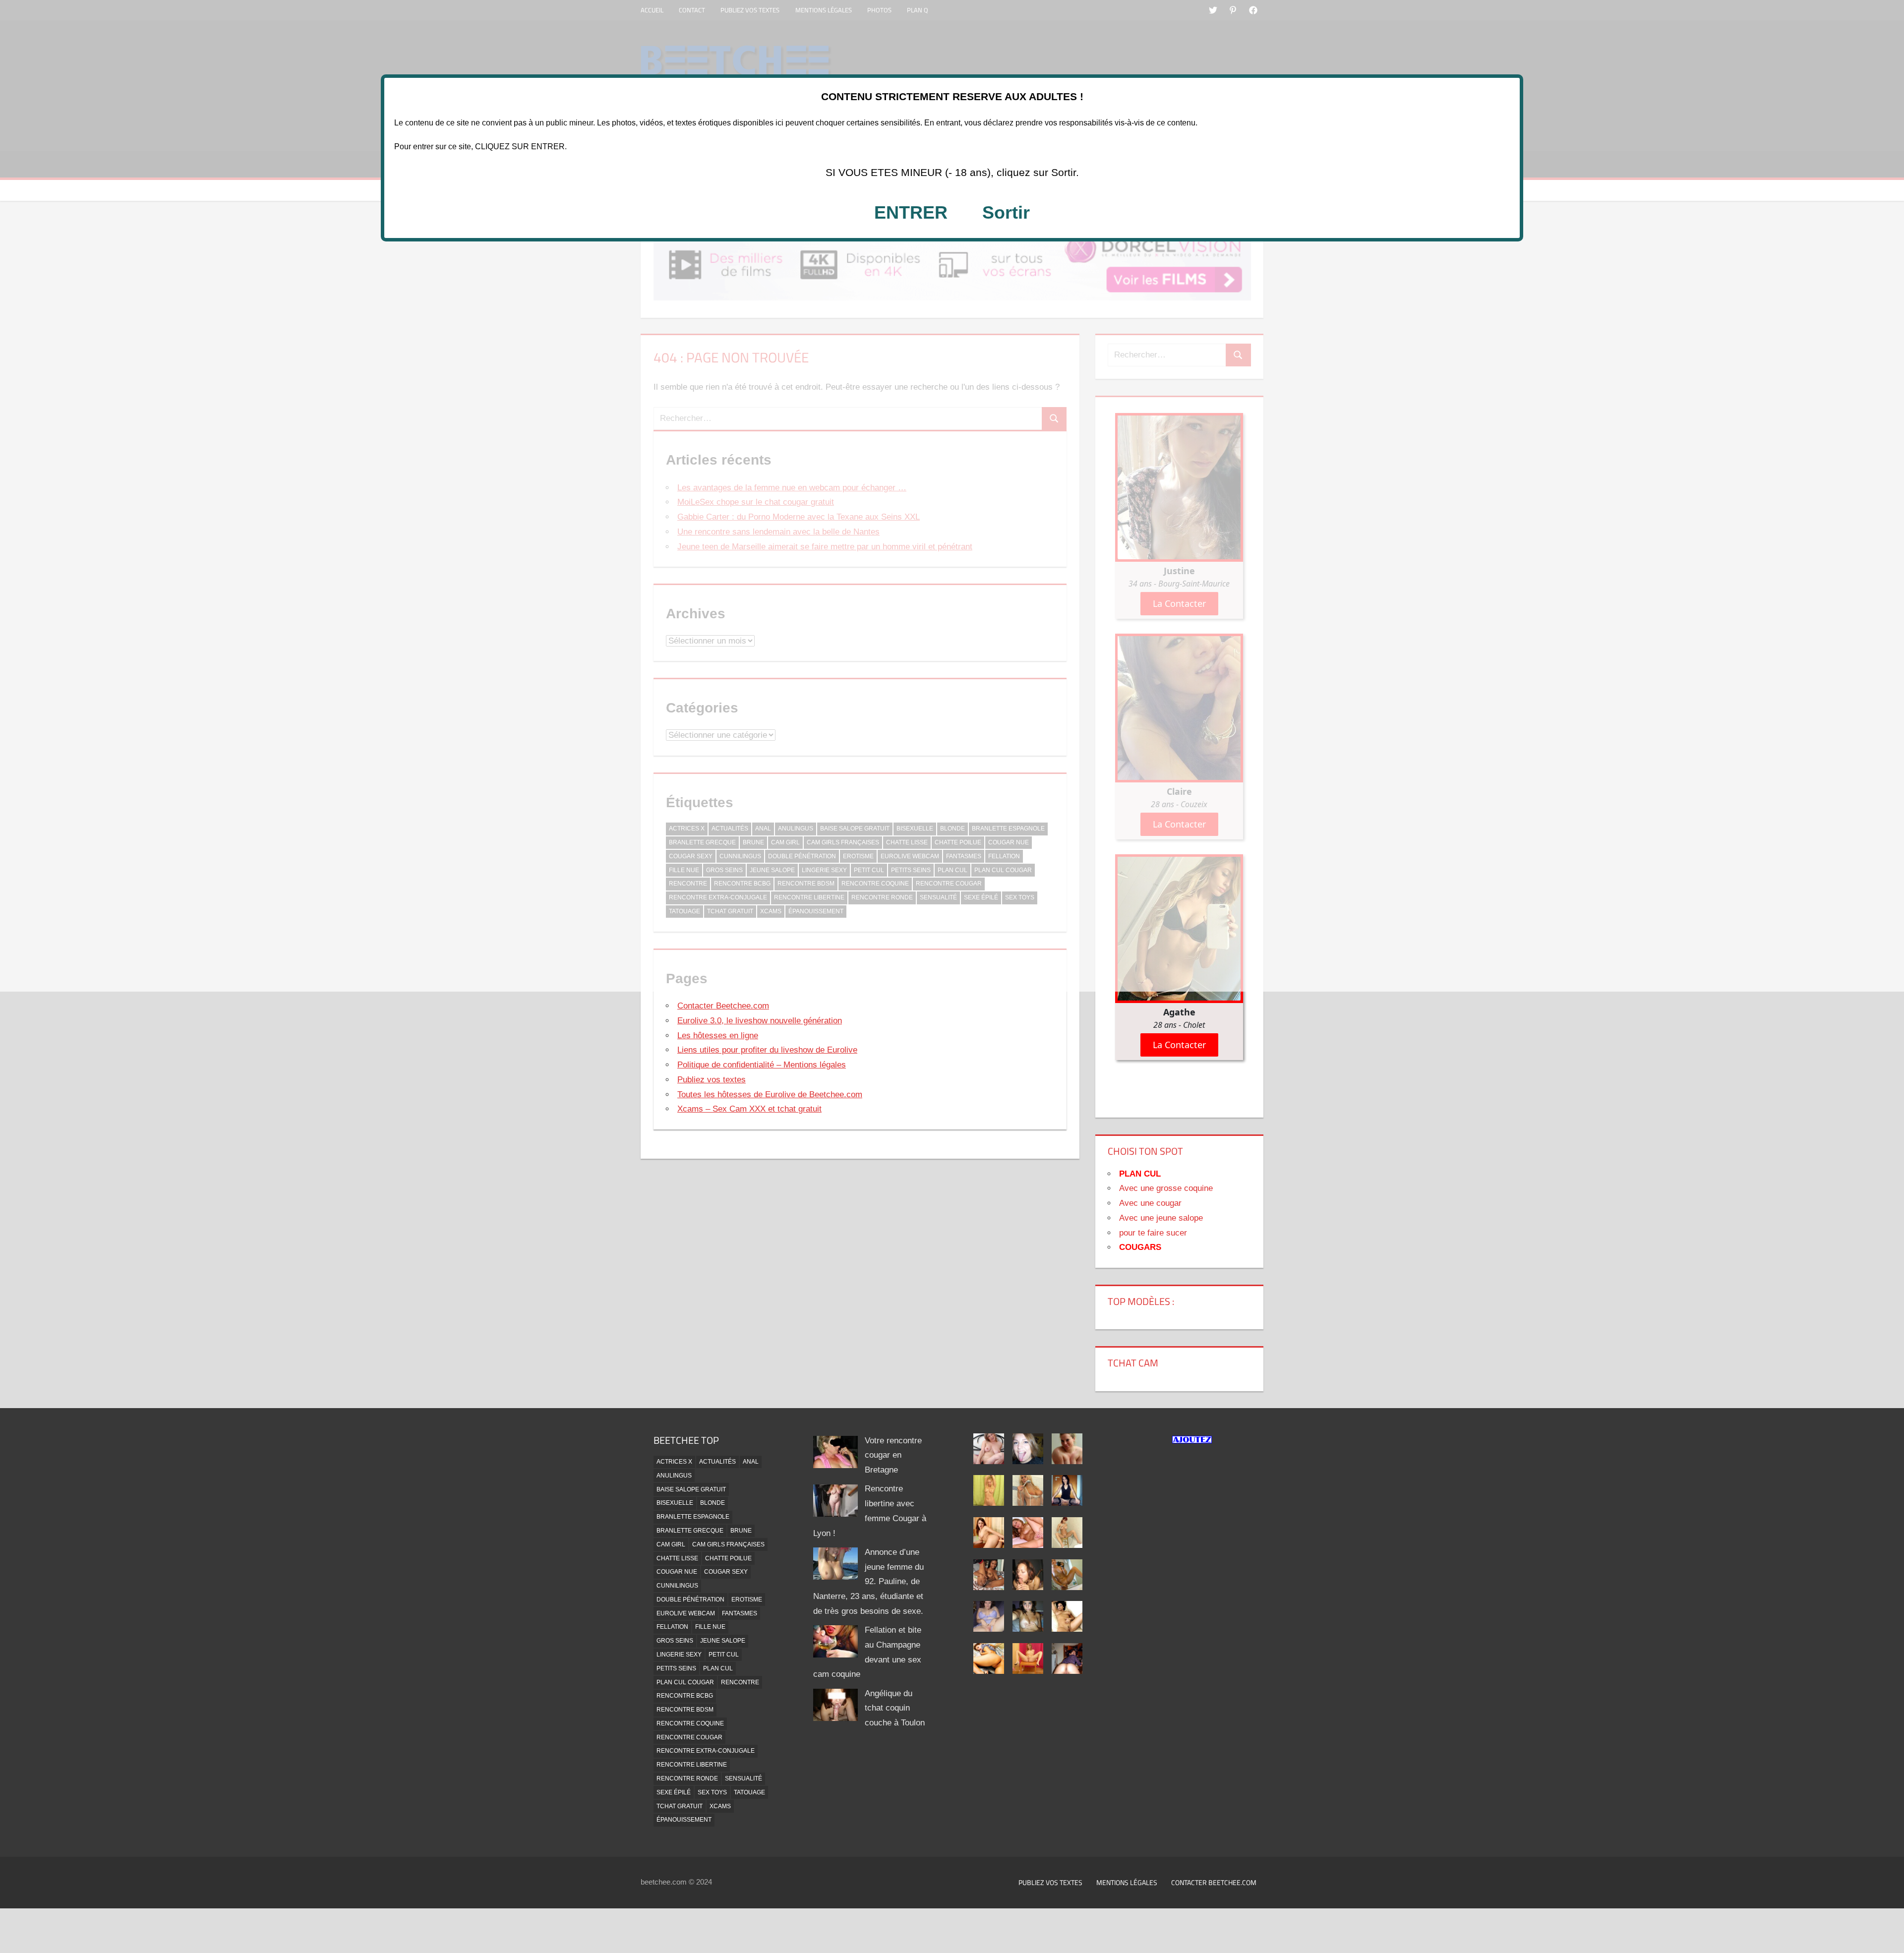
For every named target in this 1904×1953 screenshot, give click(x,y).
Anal (751, 1462)
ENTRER (911, 212)
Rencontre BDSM (685, 1710)
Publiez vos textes (712, 1080)
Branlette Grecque (690, 1531)
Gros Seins (675, 1641)
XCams (720, 1806)
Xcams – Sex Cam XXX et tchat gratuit (749, 1109)
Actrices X (674, 1462)
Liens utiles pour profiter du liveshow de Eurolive (767, 1050)
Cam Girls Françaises (728, 1544)
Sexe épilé (674, 1792)
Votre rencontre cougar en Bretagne (893, 1455)
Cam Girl (671, 1544)
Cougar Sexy (726, 1572)
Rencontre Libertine (692, 1765)
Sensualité (744, 1778)
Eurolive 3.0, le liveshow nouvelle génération (760, 1021)
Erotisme (747, 1599)
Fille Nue (710, 1627)
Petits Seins (676, 1668)
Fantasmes (740, 1613)
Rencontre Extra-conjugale (706, 1751)
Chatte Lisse (677, 1558)
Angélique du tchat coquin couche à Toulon (895, 1708)
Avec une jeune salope (1161, 1218)
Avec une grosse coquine (1166, 1188)
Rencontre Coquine (690, 1723)
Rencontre (740, 1682)
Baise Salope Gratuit (691, 1489)
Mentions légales (1127, 1882)
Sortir (1006, 212)
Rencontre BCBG (685, 1696)
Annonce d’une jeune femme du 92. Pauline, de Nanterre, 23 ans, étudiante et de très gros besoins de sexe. (868, 1582)
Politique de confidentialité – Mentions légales (762, 1065)
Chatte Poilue (728, 1558)
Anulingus (674, 1476)
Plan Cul (718, 1668)
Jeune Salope (723, 1641)
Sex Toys (712, 1792)
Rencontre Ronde (687, 1778)
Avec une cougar (1150, 1203)
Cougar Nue (677, 1572)
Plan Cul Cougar (685, 1682)
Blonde (713, 1503)
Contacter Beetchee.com (723, 1006)
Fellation (672, 1627)
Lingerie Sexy (679, 1655)
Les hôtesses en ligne (718, 1036)
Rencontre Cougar (689, 1737)
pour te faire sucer (1153, 1233)
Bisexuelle (675, 1503)
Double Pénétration (690, 1599)
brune (741, 1531)
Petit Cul (724, 1655)
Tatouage (749, 1792)
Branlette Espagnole (693, 1517)
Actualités (717, 1462)
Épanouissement (684, 1820)
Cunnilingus (677, 1586)
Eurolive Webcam (686, 1613)
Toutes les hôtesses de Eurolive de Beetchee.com (770, 1095)
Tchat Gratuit (680, 1806)
